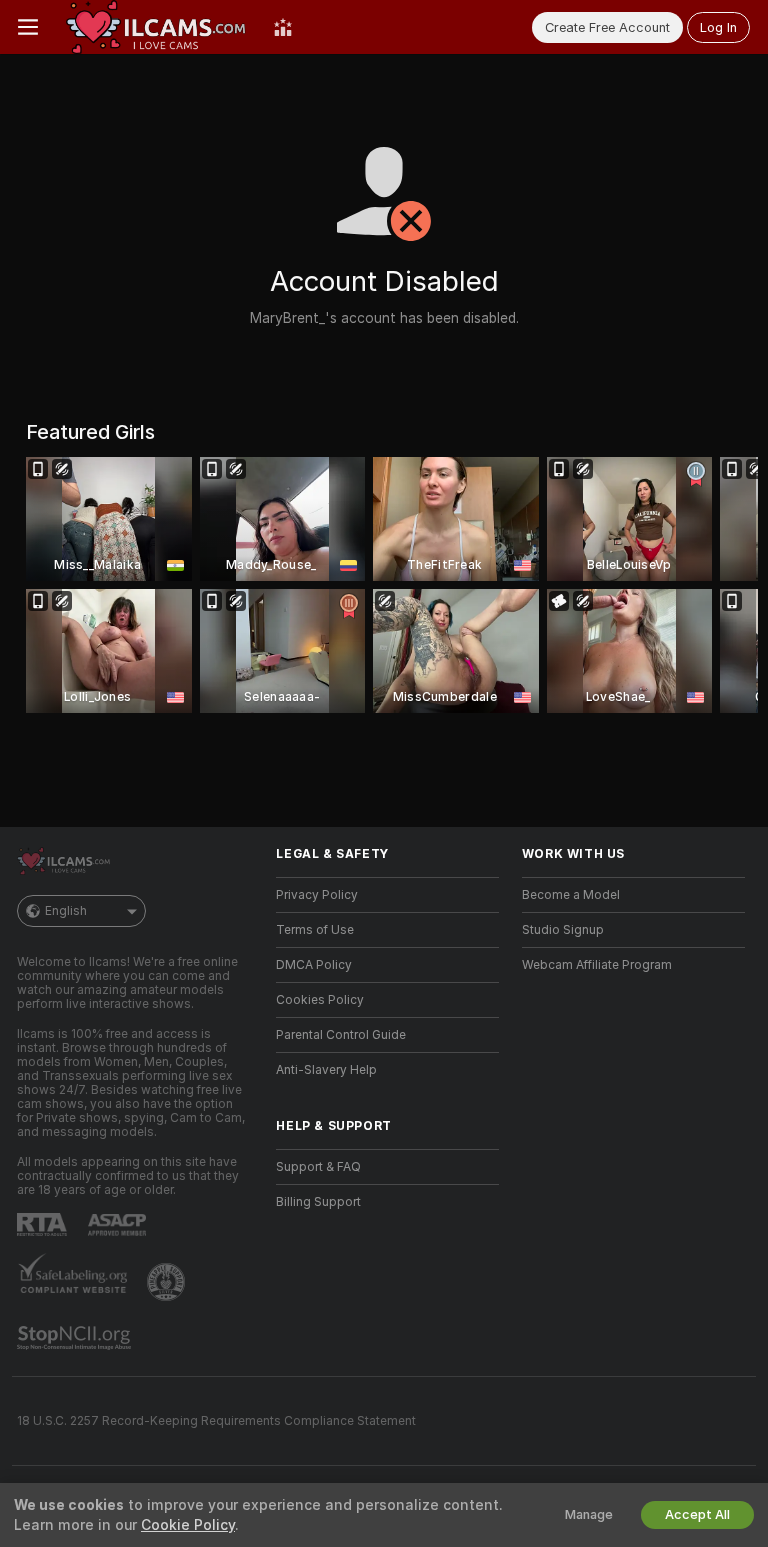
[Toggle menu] (28, 27)
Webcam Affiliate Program (597, 965)
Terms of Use (315, 930)
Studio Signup (563, 930)
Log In (718, 27)
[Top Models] (283, 27)
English (66, 911)
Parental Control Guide (341, 1035)
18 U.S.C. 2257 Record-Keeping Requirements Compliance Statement (216, 1421)
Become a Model (571, 895)
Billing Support (318, 1202)
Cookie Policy (188, 1525)
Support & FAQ (318, 1167)
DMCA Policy (314, 965)
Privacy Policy (317, 895)
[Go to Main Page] (156, 27)
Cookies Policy (320, 1000)
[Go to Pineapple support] (168, 1282)
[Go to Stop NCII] (76, 1338)
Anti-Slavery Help (326, 1070)
